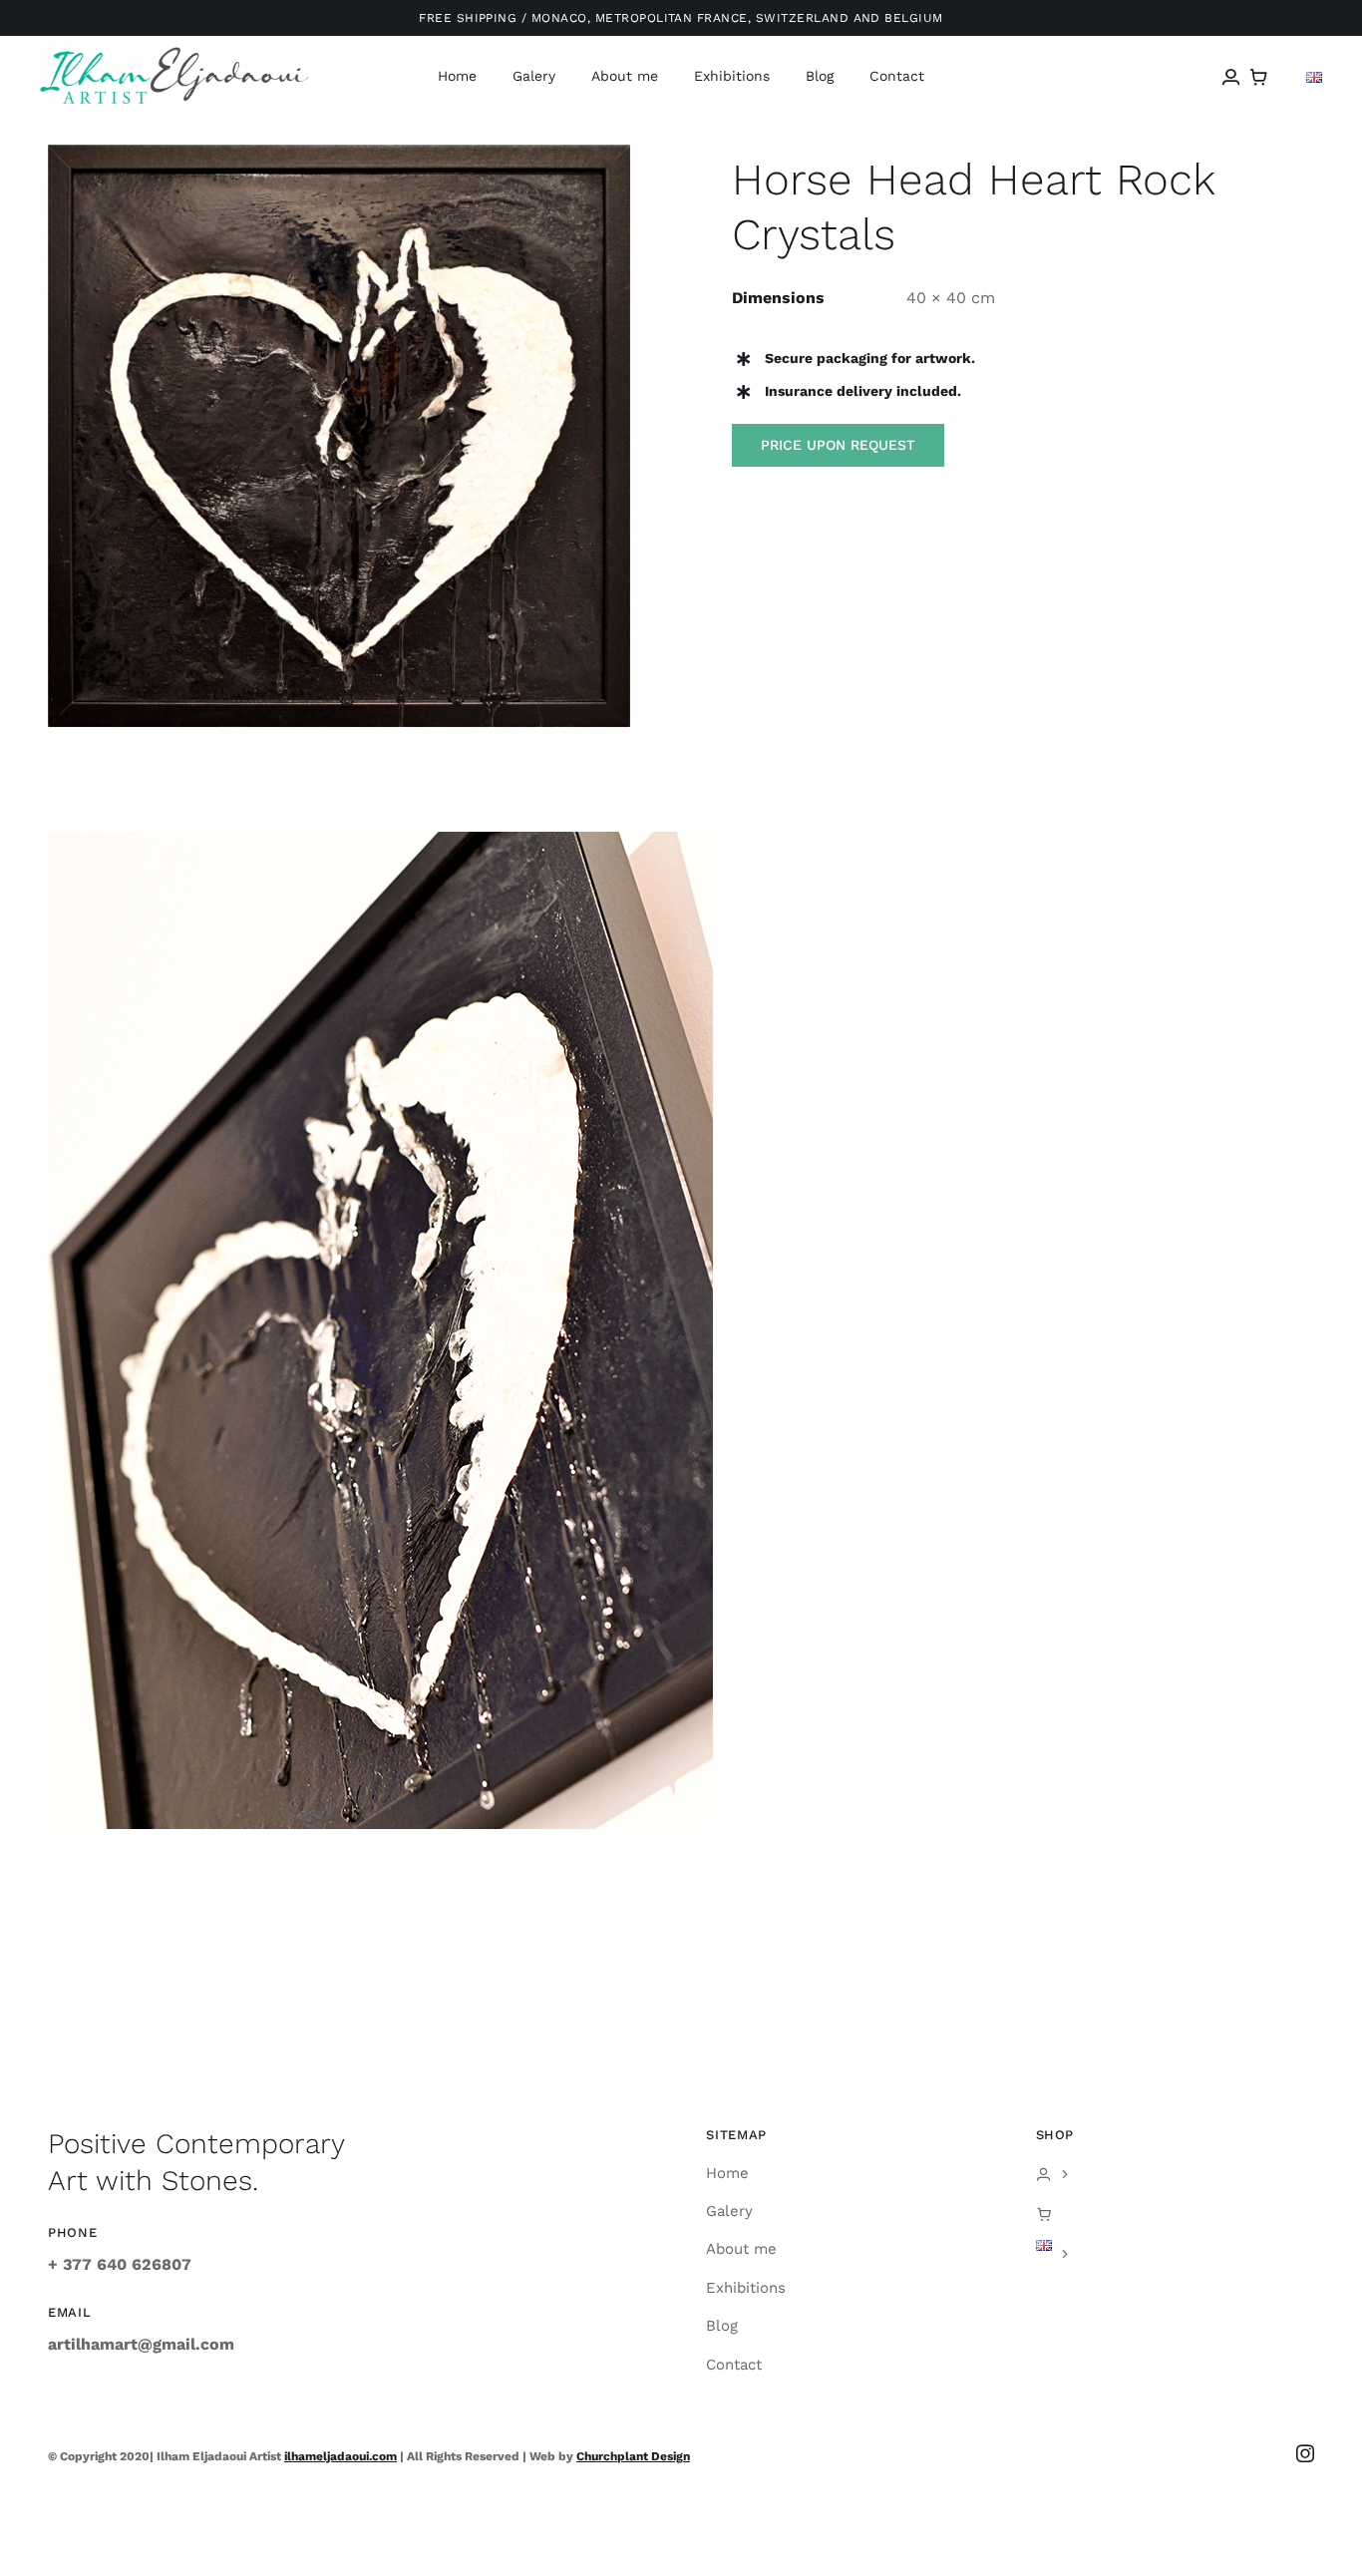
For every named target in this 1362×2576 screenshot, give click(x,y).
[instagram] (1305, 2453)
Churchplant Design (633, 2456)
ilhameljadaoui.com (340, 2456)
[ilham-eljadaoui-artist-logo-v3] (174, 54)
